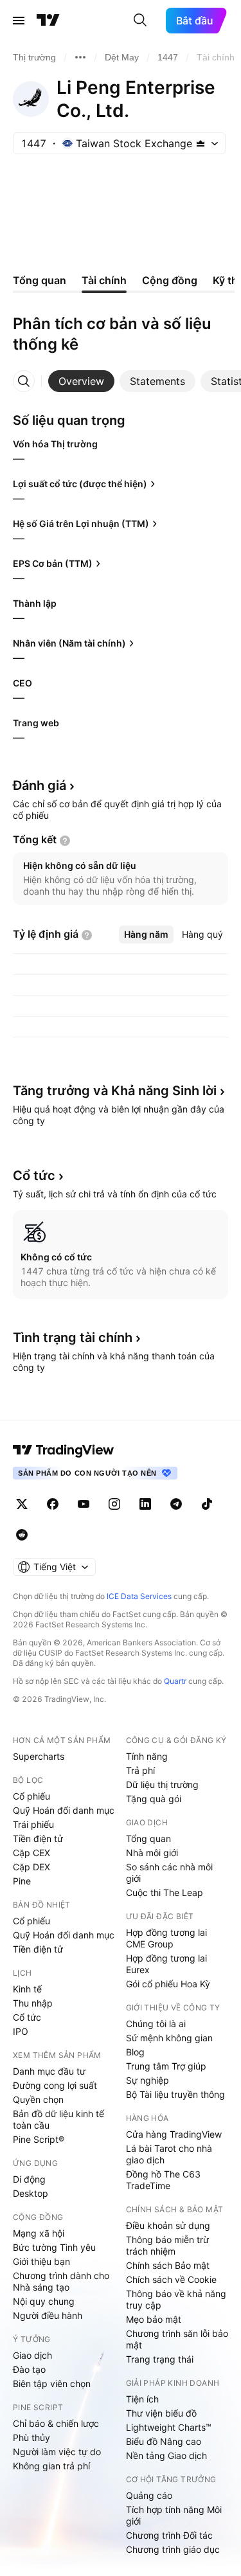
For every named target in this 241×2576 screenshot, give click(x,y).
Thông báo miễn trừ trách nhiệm (167, 2245)
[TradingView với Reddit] (22, 1535)
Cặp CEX (31, 1853)
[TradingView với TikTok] (207, 1504)
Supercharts (39, 1756)
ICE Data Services (139, 1596)
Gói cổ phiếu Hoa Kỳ (168, 1984)
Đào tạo (29, 2369)
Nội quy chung (44, 2301)
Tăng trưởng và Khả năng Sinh (115, 1091)
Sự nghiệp (147, 2080)
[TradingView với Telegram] (176, 1504)
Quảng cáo (149, 2495)
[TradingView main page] (64, 1450)
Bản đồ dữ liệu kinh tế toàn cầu (58, 2119)
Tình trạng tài (73, 1337)
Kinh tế (27, 1989)
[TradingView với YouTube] (84, 1504)
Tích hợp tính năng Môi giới (174, 2515)
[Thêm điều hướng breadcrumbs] (80, 57)
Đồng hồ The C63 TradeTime (163, 2180)
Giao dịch (32, 2355)
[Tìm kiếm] (140, 21)
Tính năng (147, 1756)
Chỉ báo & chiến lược (56, 2423)
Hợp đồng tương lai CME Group (166, 1938)
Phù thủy (31, 2437)
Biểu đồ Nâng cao (164, 2441)
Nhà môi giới (152, 1853)
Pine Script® (39, 2139)
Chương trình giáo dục (173, 2549)
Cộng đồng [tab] (170, 280)
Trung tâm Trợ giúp (166, 2066)
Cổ (34, 1176)
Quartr (175, 1681)
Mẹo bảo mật (154, 2319)
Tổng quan (148, 1838)
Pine (22, 1881)
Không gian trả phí (51, 2466)
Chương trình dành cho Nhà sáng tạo (61, 2281)
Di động (29, 2179)
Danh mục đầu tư (49, 2071)
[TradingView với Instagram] (114, 1504)
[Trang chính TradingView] (48, 21)
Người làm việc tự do (57, 2452)
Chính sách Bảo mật (168, 2265)
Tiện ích (142, 2399)
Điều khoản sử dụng (168, 2225)
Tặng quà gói (154, 1799)
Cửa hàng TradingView (174, 2134)
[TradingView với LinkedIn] (145, 1504)
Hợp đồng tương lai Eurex (166, 1964)
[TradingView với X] (22, 1504)
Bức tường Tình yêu (54, 2247)
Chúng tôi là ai (156, 2024)
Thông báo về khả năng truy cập (176, 2299)
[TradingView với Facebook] (53, 1504)
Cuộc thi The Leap (165, 1892)
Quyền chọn (38, 2099)
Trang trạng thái (160, 2359)
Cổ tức (27, 2017)
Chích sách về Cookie (171, 2279)
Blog (135, 2052)
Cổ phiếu (31, 1796)
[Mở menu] (19, 21)
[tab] (81, 381)
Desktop (31, 2193)
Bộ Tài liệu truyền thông (175, 2094)
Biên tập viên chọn (52, 2384)
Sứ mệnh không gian (169, 2038)
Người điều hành (48, 2315)
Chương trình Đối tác (169, 2535)
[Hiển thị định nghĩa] (65, 841)
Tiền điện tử (38, 1838)
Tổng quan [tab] (40, 280)
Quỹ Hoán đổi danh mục (64, 1810)
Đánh (40, 785)
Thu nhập (33, 2003)
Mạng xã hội (39, 2233)
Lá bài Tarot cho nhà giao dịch (169, 2154)
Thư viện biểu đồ (161, 2413)
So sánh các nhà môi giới (169, 1873)
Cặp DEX (31, 1867)
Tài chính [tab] (104, 280)
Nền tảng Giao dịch (166, 2455)
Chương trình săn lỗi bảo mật (177, 2339)
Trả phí (140, 1770)
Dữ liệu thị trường (162, 1784)
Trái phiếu (33, 1824)
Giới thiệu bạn (41, 2261)
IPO (21, 2031)
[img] (201, 143)
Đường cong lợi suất (55, 2085)
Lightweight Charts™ (169, 2427)
